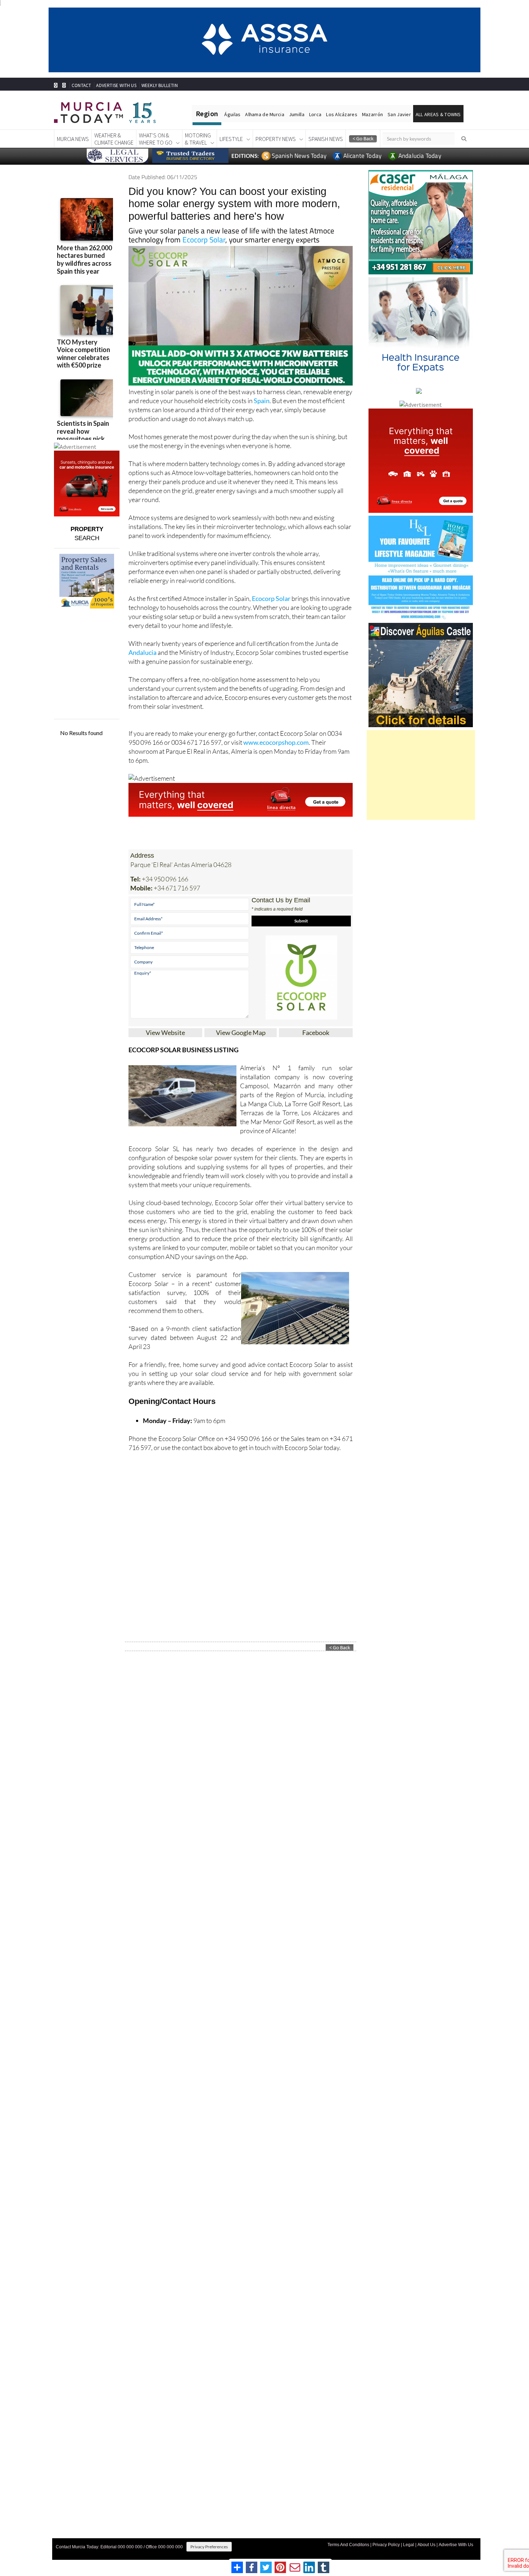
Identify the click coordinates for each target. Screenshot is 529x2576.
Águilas (232, 114)
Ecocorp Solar (204, 240)
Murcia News (73, 139)
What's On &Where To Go (156, 139)
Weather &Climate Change (114, 139)
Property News (276, 139)
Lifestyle (231, 139)
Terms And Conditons (348, 2545)
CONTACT (81, 85)
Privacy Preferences (209, 2547)
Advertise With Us (456, 2545)
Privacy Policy (386, 2545)
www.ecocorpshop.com (276, 742)
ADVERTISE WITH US (116, 85)
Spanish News (326, 139)
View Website (165, 1032)
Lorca (315, 114)
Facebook (316, 1032)
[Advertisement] (421, 775)
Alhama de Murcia (264, 114)
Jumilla (297, 114)
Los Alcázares (342, 114)
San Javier (399, 114)
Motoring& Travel (198, 139)
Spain (262, 401)
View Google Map (241, 1032)
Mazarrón (372, 114)
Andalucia (143, 652)
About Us (426, 2545)
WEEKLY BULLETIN (160, 85)
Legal (409, 2545)
